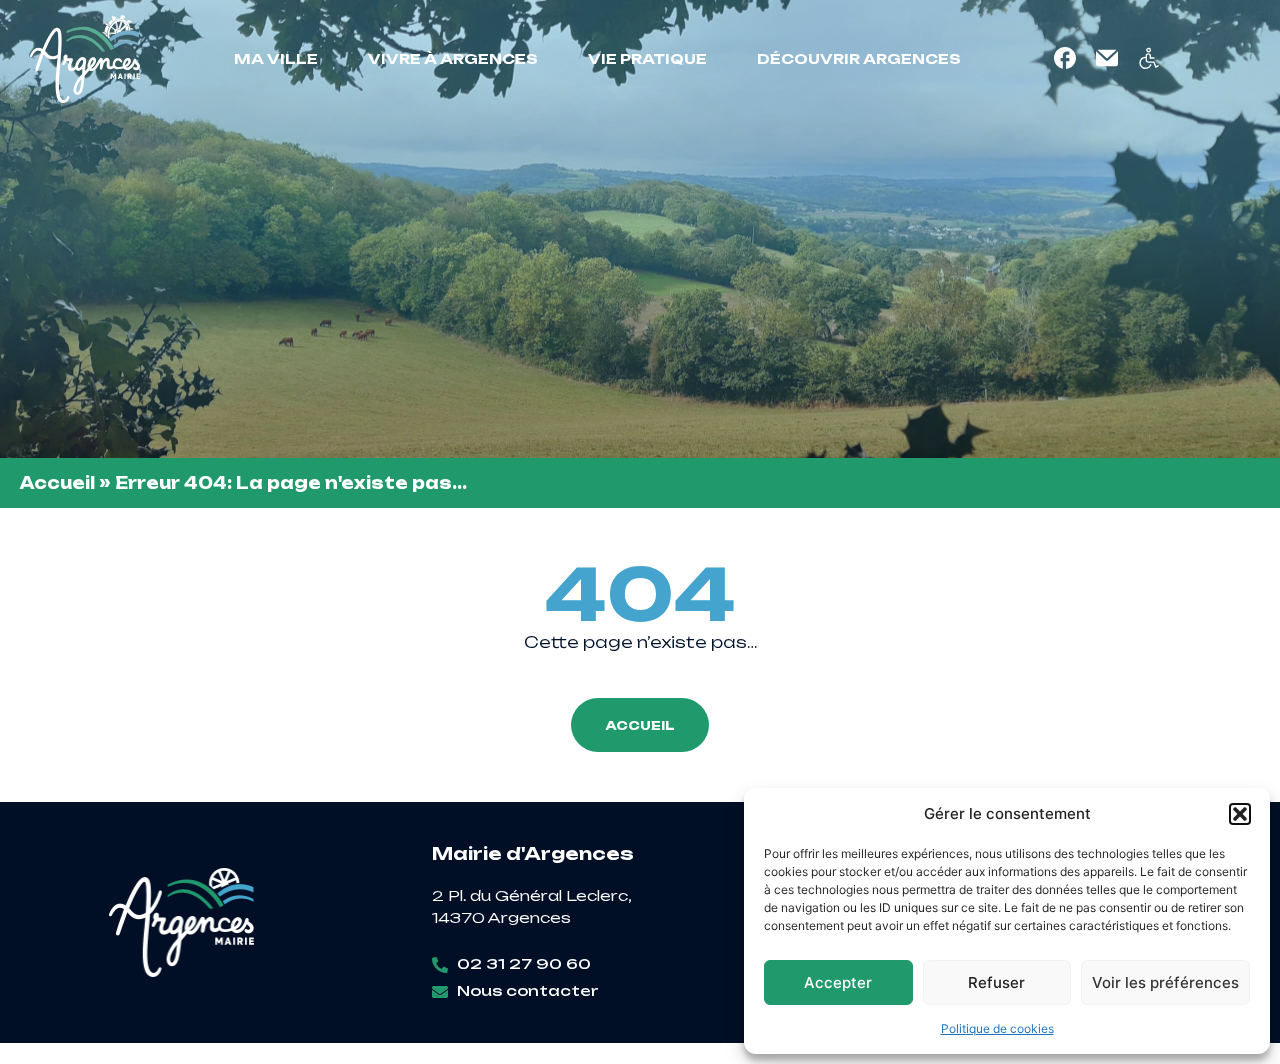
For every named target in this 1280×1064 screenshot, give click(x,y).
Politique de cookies (997, 1028)
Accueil (57, 483)
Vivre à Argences (453, 58)
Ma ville (276, 58)
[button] (1240, 814)
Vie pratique (647, 58)
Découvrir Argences (859, 58)
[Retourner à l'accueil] (85, 59)
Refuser (996, 982)
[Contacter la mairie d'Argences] (1107, 58)
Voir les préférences (1165, 982)
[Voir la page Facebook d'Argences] (1065, 58)
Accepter (838, 982)
